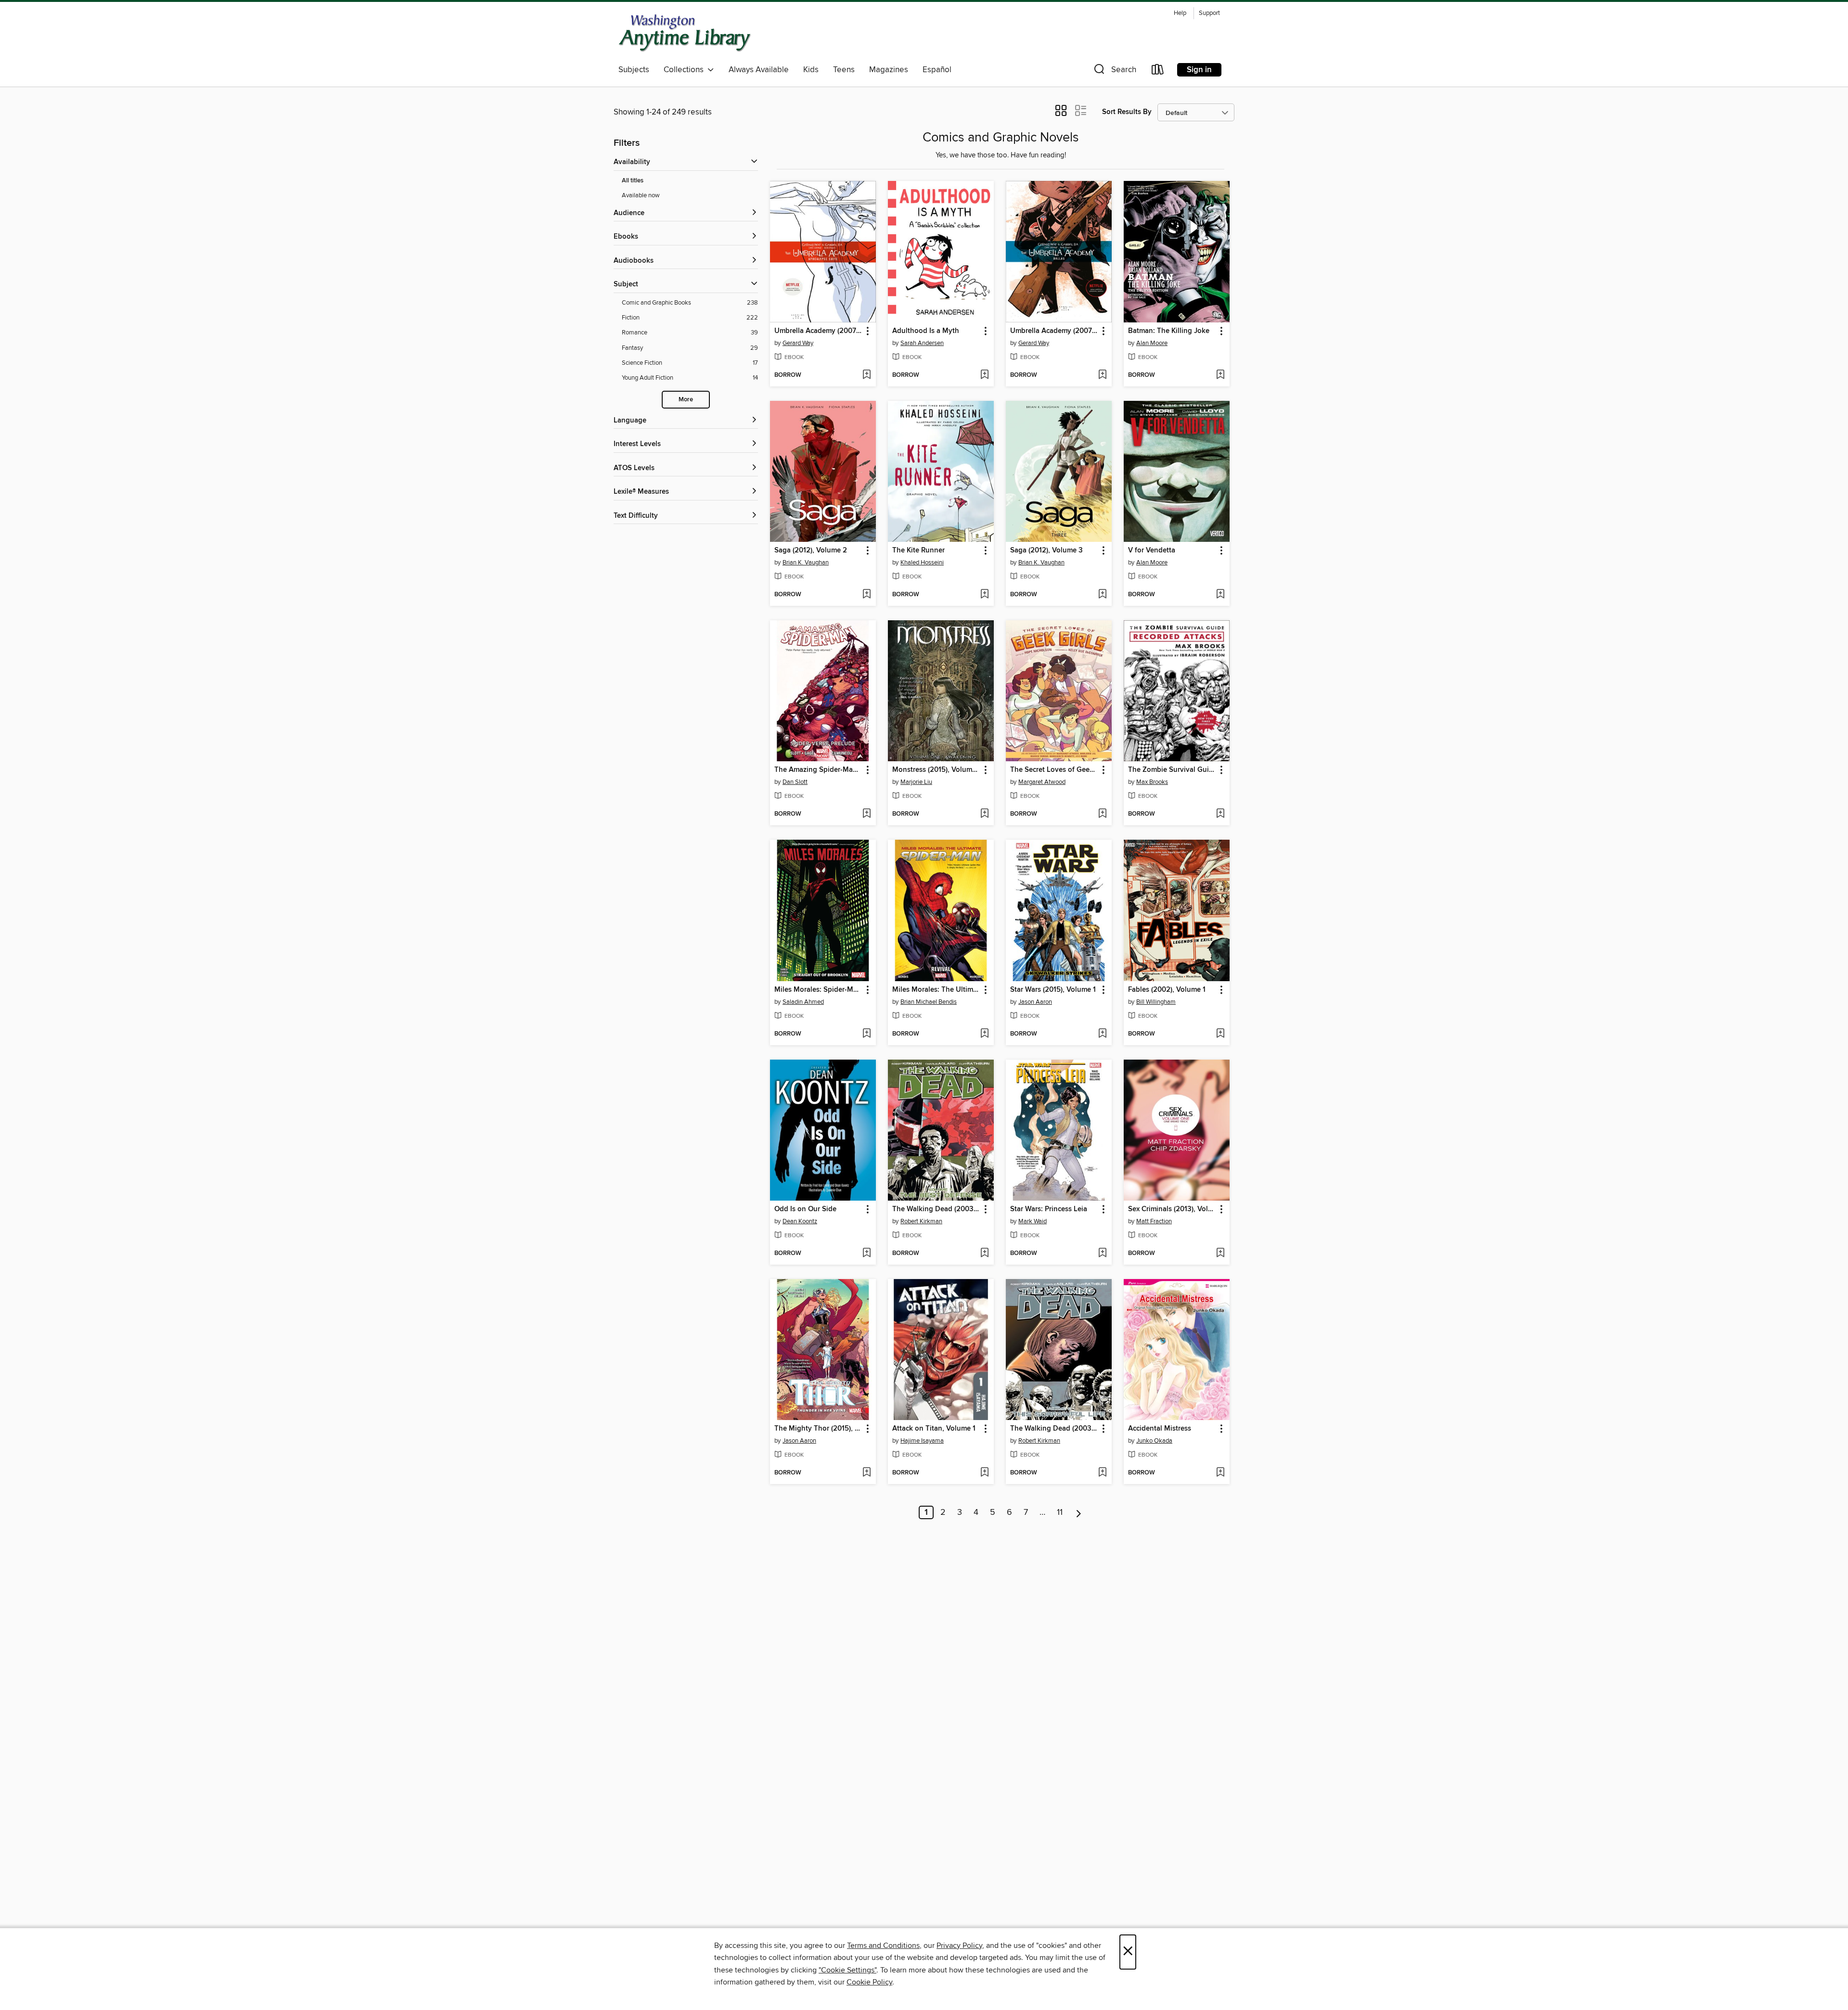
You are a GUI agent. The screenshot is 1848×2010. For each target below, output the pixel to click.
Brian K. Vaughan (806, 563)
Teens (844, 70)
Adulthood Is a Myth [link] (926, 331)
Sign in (1199, 70)
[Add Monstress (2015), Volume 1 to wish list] (984, 814)
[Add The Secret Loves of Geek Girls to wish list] (1102, 814)
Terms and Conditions (883, 1946)
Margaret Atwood (1042, 782)
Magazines (889, 70)
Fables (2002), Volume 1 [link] (1167, 990)
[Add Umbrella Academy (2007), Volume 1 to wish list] (866, 375)
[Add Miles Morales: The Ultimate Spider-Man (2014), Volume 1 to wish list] (984, 1034)
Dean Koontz (800, 1221)
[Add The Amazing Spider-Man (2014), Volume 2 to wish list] (866, 814)
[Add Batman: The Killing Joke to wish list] (1220, 375)
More (686, 400)
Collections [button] (686, 70)
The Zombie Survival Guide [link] (1172, 770)
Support (1209, 13)
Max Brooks (1152, 782)
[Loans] (1158, 71)
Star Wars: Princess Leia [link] (1049, 1209)
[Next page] (1079, 1512)
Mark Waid (1033, 1221)
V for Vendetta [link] (1152, 551)
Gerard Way (798, 343)
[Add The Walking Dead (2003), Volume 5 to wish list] (984, 1254)
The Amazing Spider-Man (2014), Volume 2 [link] (818, 770)
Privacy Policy (959, 1946)
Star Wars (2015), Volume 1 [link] (1053, 990)
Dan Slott (795, 782)
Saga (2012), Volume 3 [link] (1046, 551)
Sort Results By (1127, 112)
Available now (641, 195)
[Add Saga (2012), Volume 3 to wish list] (1102, 595)
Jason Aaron (1035, 1002)
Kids (811, 70)
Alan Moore (1152, 343)
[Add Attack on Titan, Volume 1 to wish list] (984, 1473)
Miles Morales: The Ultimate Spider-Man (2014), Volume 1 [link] (936, 990)
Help (1180, 13)
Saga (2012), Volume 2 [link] (811, 551)
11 (1060, 1512)
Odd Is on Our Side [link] (805, 1209)
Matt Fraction (1154, 1221)
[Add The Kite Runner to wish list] (984, 595)
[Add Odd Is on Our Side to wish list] (866, 1254)
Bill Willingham (1156, 1002)
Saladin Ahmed (803, 1002)
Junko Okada (1154, 1441)
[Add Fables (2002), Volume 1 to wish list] (1220, 1034)
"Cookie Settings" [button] (847, 1970)
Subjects (634, 70)
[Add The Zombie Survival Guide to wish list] (1220, 814)
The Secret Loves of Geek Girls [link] (1054, 770)
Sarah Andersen (922, 343)
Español (937, 70)
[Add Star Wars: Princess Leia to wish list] (1102, 1254)
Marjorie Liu (916, 782)
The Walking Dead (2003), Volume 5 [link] (936, 1209)
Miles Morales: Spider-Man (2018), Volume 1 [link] (818, 990)
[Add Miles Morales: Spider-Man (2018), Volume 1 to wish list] (866, 1034)
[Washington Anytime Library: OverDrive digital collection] (685, 33)
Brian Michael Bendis (929, 1002)
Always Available (759, 70)
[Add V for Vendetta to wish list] (1220, 595)
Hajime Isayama (922, 1441)
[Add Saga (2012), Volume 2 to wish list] (866, 595)
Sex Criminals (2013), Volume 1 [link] (1172, 1209)
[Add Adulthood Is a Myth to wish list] (984, 375)
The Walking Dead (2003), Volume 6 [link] (1054, 1429)
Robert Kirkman (921, 1221)
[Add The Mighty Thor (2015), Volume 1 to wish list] (866, 1473)
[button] (1114, 71)
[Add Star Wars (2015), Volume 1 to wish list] (1102, 1034)
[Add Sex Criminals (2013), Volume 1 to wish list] (1220, 1254)
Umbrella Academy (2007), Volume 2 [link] (1054, 331)
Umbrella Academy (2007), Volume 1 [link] (818, 331)
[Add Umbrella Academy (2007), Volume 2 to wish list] (1102, 375)
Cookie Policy (869, 1982)
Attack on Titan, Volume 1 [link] (934, 1429)
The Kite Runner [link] (918, 551)
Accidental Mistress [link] (1160, 1429)
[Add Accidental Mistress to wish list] (1220, 1473)
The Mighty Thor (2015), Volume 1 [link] (818, 1429)
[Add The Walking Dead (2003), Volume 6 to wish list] (1102, 1473)
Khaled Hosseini (922, 563)
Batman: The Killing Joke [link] (1169, 331)
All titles (633, 181)
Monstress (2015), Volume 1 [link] (936, 770)
